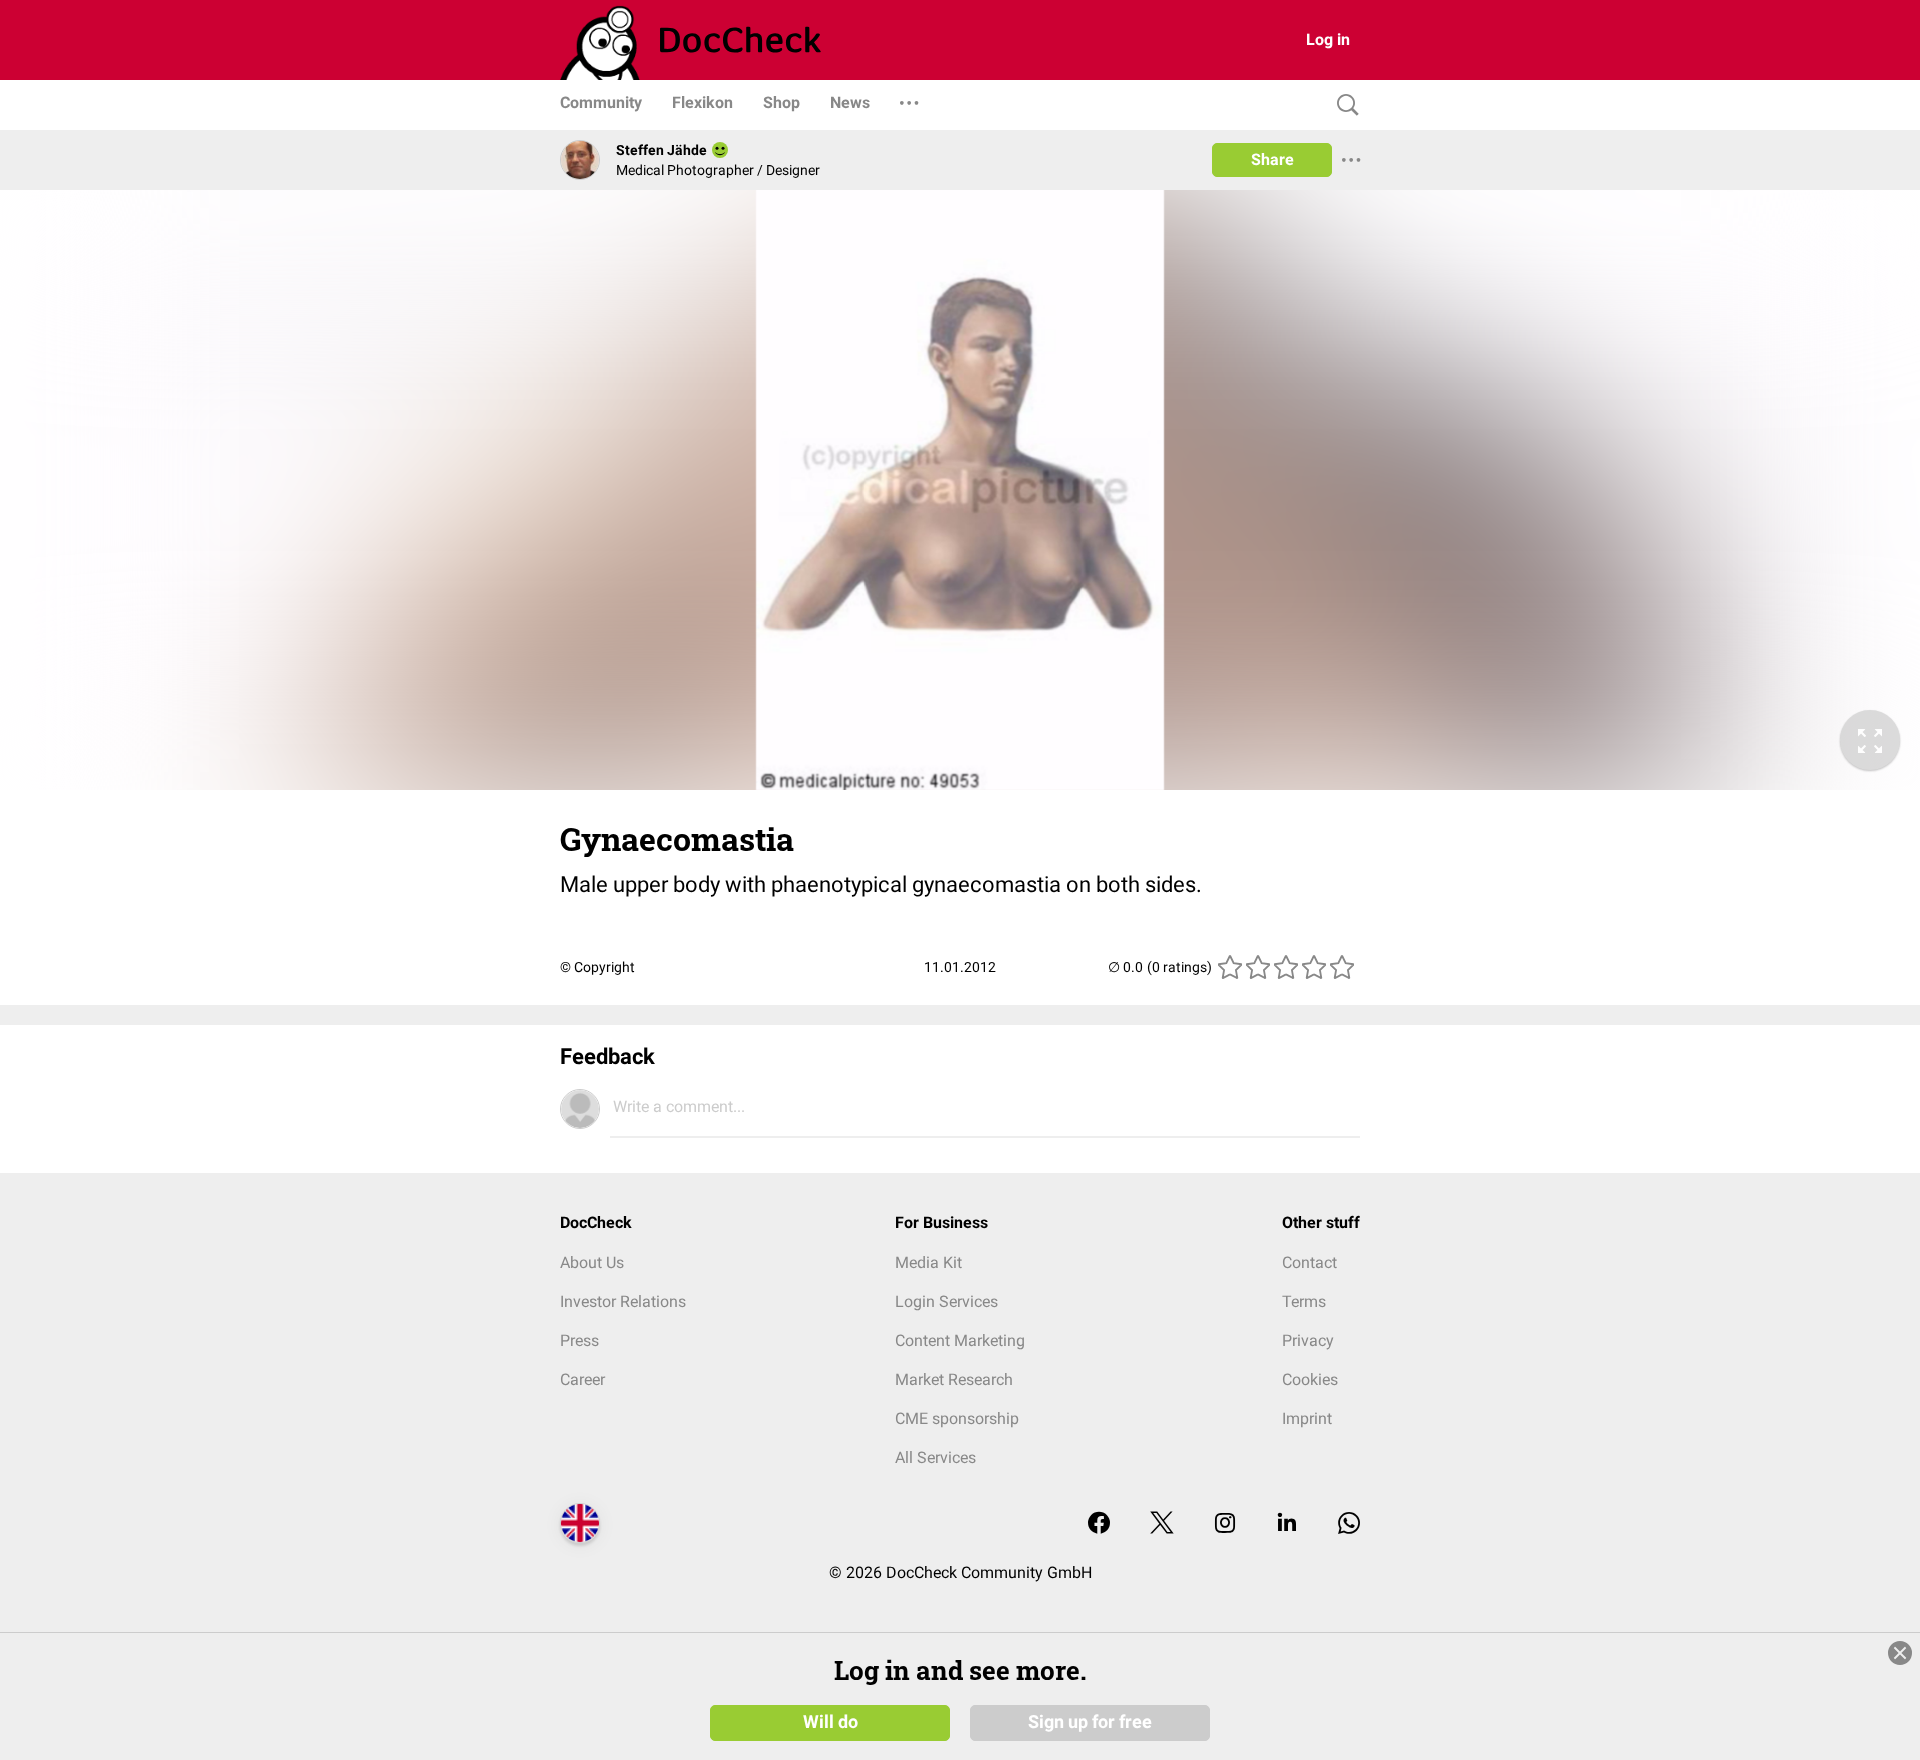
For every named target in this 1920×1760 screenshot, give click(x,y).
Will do (830, 1722)
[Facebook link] (1099, 1524)
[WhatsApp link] (1349, 1524)
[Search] (1343, 105)
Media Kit (928, 1262)
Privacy (1308, 1340)
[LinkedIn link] (1287, 1524)
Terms (1304, 1301)
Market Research (954, 1379)
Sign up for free (1090, 1722)
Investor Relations (623, 1301)
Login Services (946, 1301)
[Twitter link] (1162, 1524)
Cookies (1310, 1379)
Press (579, 1340)
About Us (592, 1262)
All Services (935, 1457)
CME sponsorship (957, 1418)
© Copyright (597, 967)
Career (582, 1379)
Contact (1309, 1262)
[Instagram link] (1225, 1524)
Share (1272, 159)
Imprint (1307, 1418)
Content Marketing (960, 1340)
